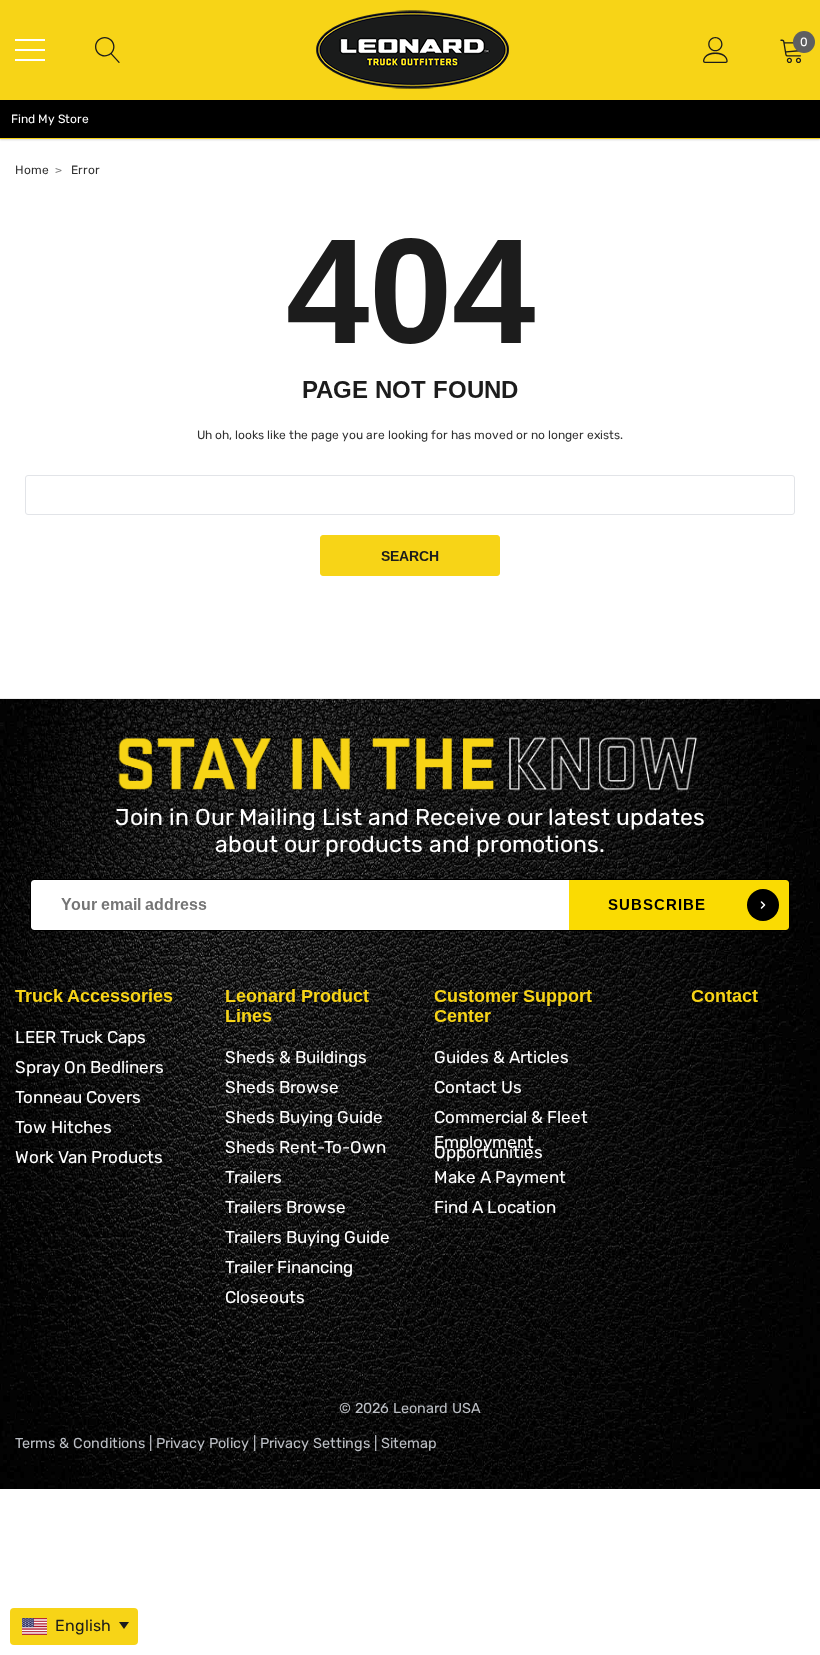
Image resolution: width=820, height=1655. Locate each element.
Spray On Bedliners (89, 1067)
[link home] (412, 49)
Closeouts (265, 1297)
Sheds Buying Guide (304, 1117)
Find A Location (495, 1207)
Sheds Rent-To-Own (305, 1147)
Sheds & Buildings (296, 1057)
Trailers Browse (285, 1207)
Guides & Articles (501, 1057)
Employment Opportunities (488, 1147)
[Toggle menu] (30, 50)
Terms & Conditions (80, 1443)
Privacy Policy (202, 1443)
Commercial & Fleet (511, 1117)
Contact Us (478, 1087)
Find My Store (50, 119)
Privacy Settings (315, 1443)
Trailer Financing (289, 1267)
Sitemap (409, 1443)
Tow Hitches (63, 1127)
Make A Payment (500, 1177)
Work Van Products (89, 1157)
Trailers (253, 1177)
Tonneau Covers (78, 1097)
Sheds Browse (282, 1087)
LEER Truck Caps (80, 1037)
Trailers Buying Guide (307, 1237)
